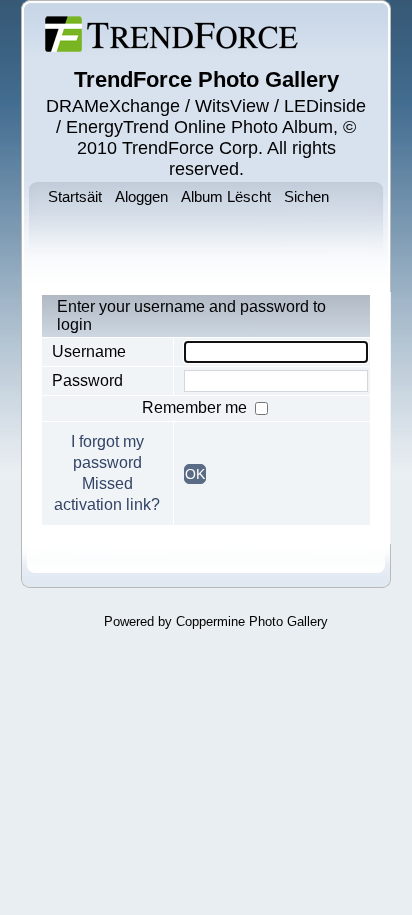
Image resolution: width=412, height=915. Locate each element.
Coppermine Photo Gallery (252, 621)
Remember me (196, 407)
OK (195, 474)
